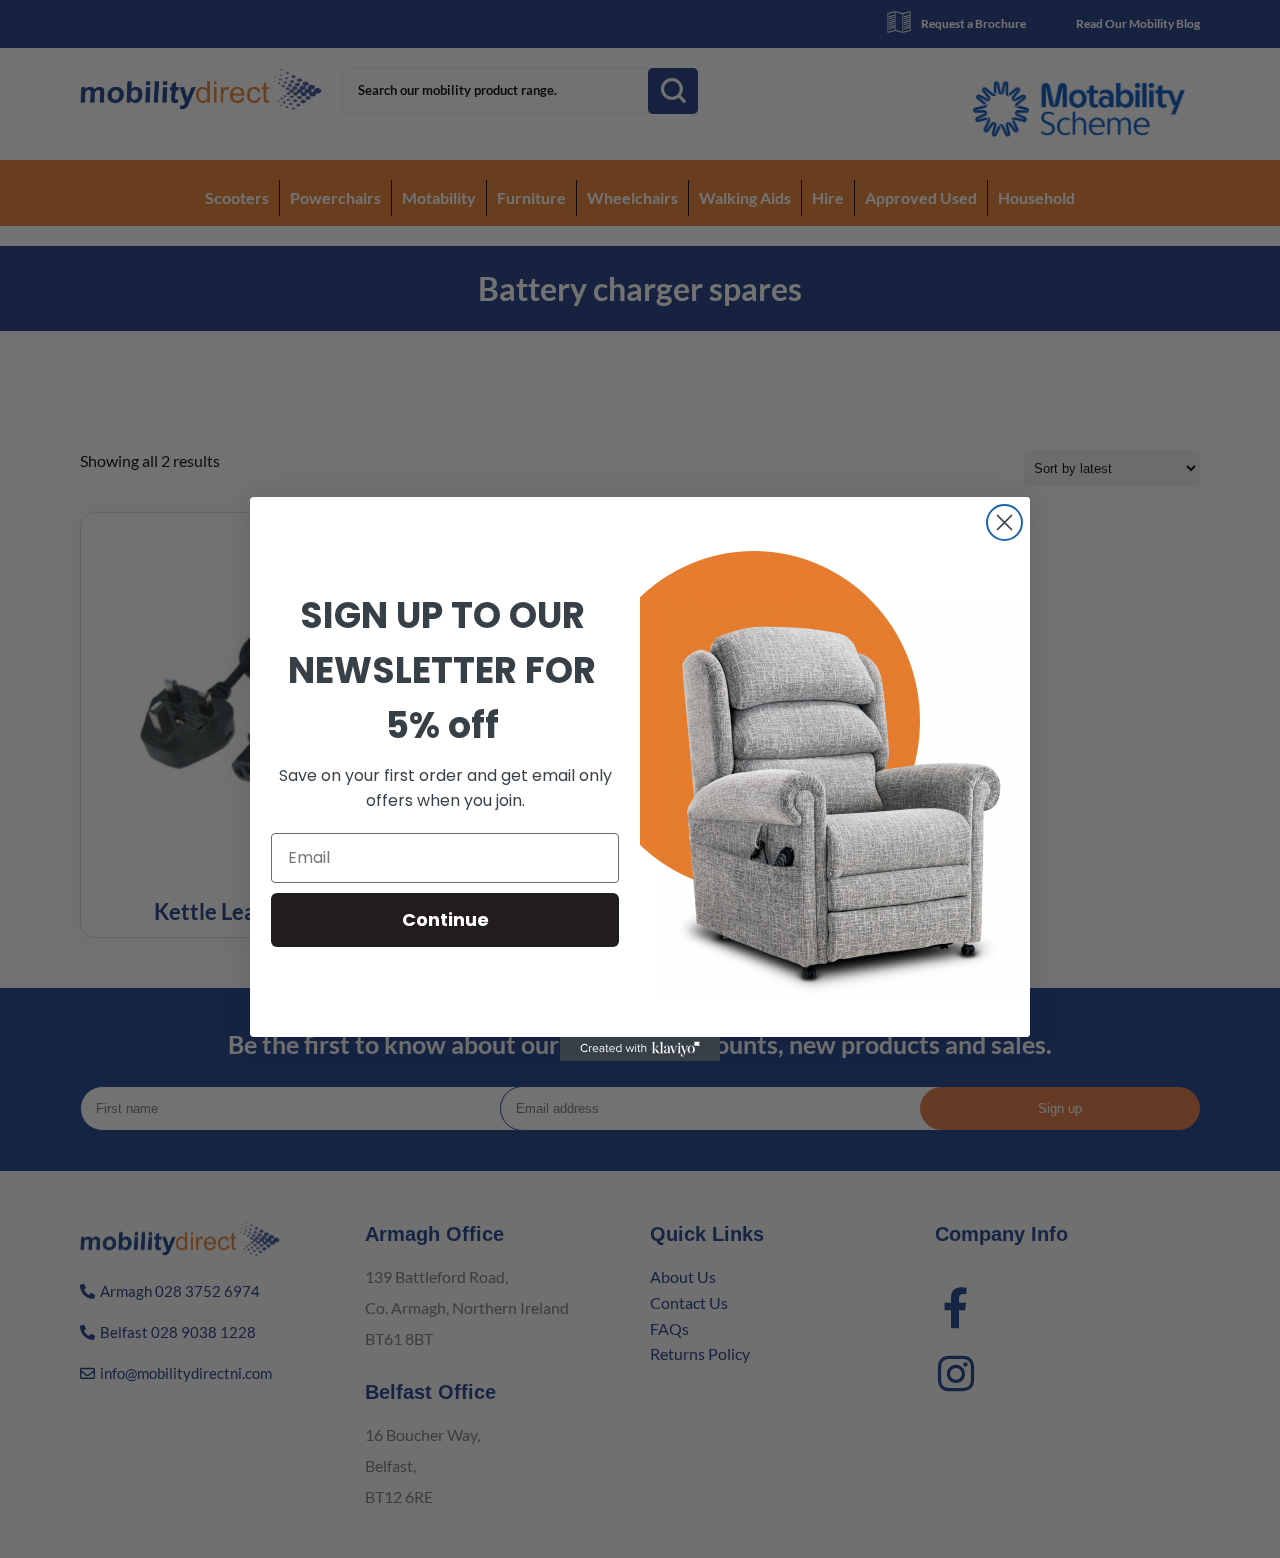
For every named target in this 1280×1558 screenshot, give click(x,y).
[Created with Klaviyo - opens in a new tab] (640, 1049)
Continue (445, 919)
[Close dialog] (1004, 522)
